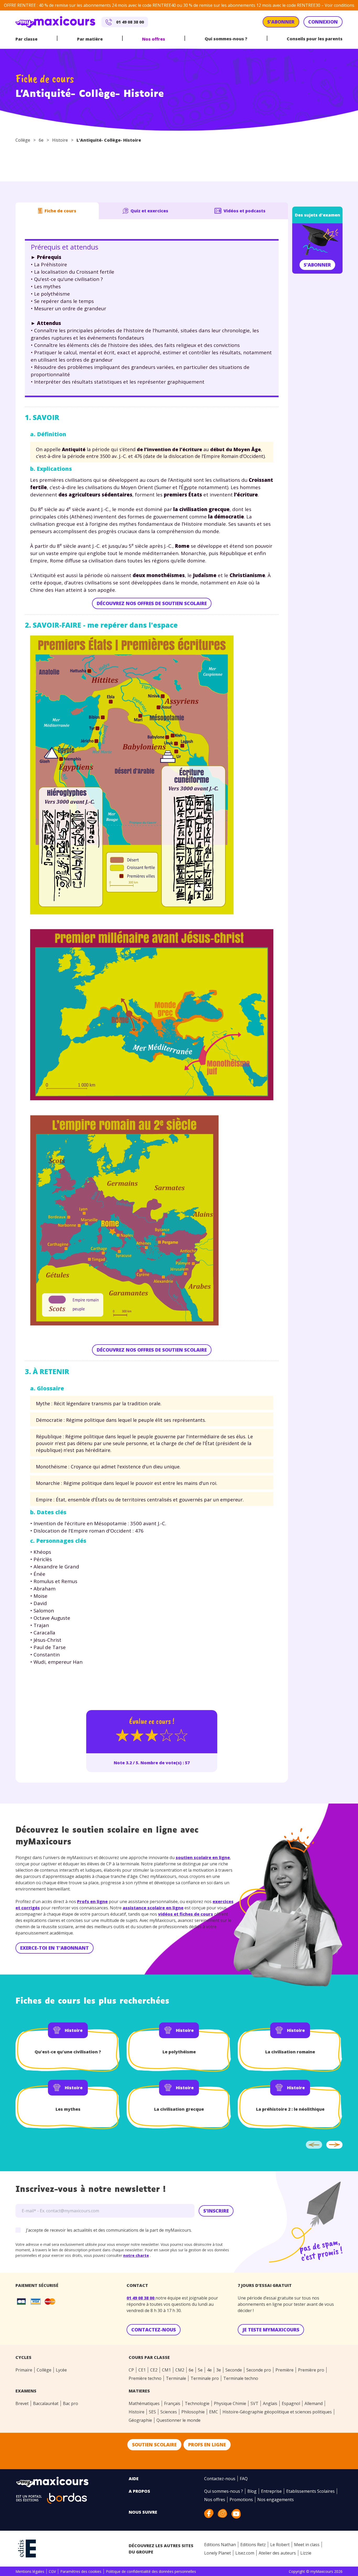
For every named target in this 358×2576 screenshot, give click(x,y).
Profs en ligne (92, 1901)
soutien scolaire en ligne (203, 1858)
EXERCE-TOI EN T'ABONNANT (55, 1948)
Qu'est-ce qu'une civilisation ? (68, 2052)
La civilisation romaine (290, 2052)
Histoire (60, 140)
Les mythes (68, 2109)
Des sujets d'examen (318, 215)
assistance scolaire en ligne (153, 1908)
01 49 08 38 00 (141, 2298)
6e (41, 140)
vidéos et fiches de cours (186, 1914)
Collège (23, 140)
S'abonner (317, 265)
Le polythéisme (179, 2052)
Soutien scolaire (154, 2445)
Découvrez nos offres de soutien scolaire (152, 603)
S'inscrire (216, 2211)
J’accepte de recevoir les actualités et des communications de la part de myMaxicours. (109, 2230)
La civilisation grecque (179, 2109)
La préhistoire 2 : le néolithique (290, 2109)
